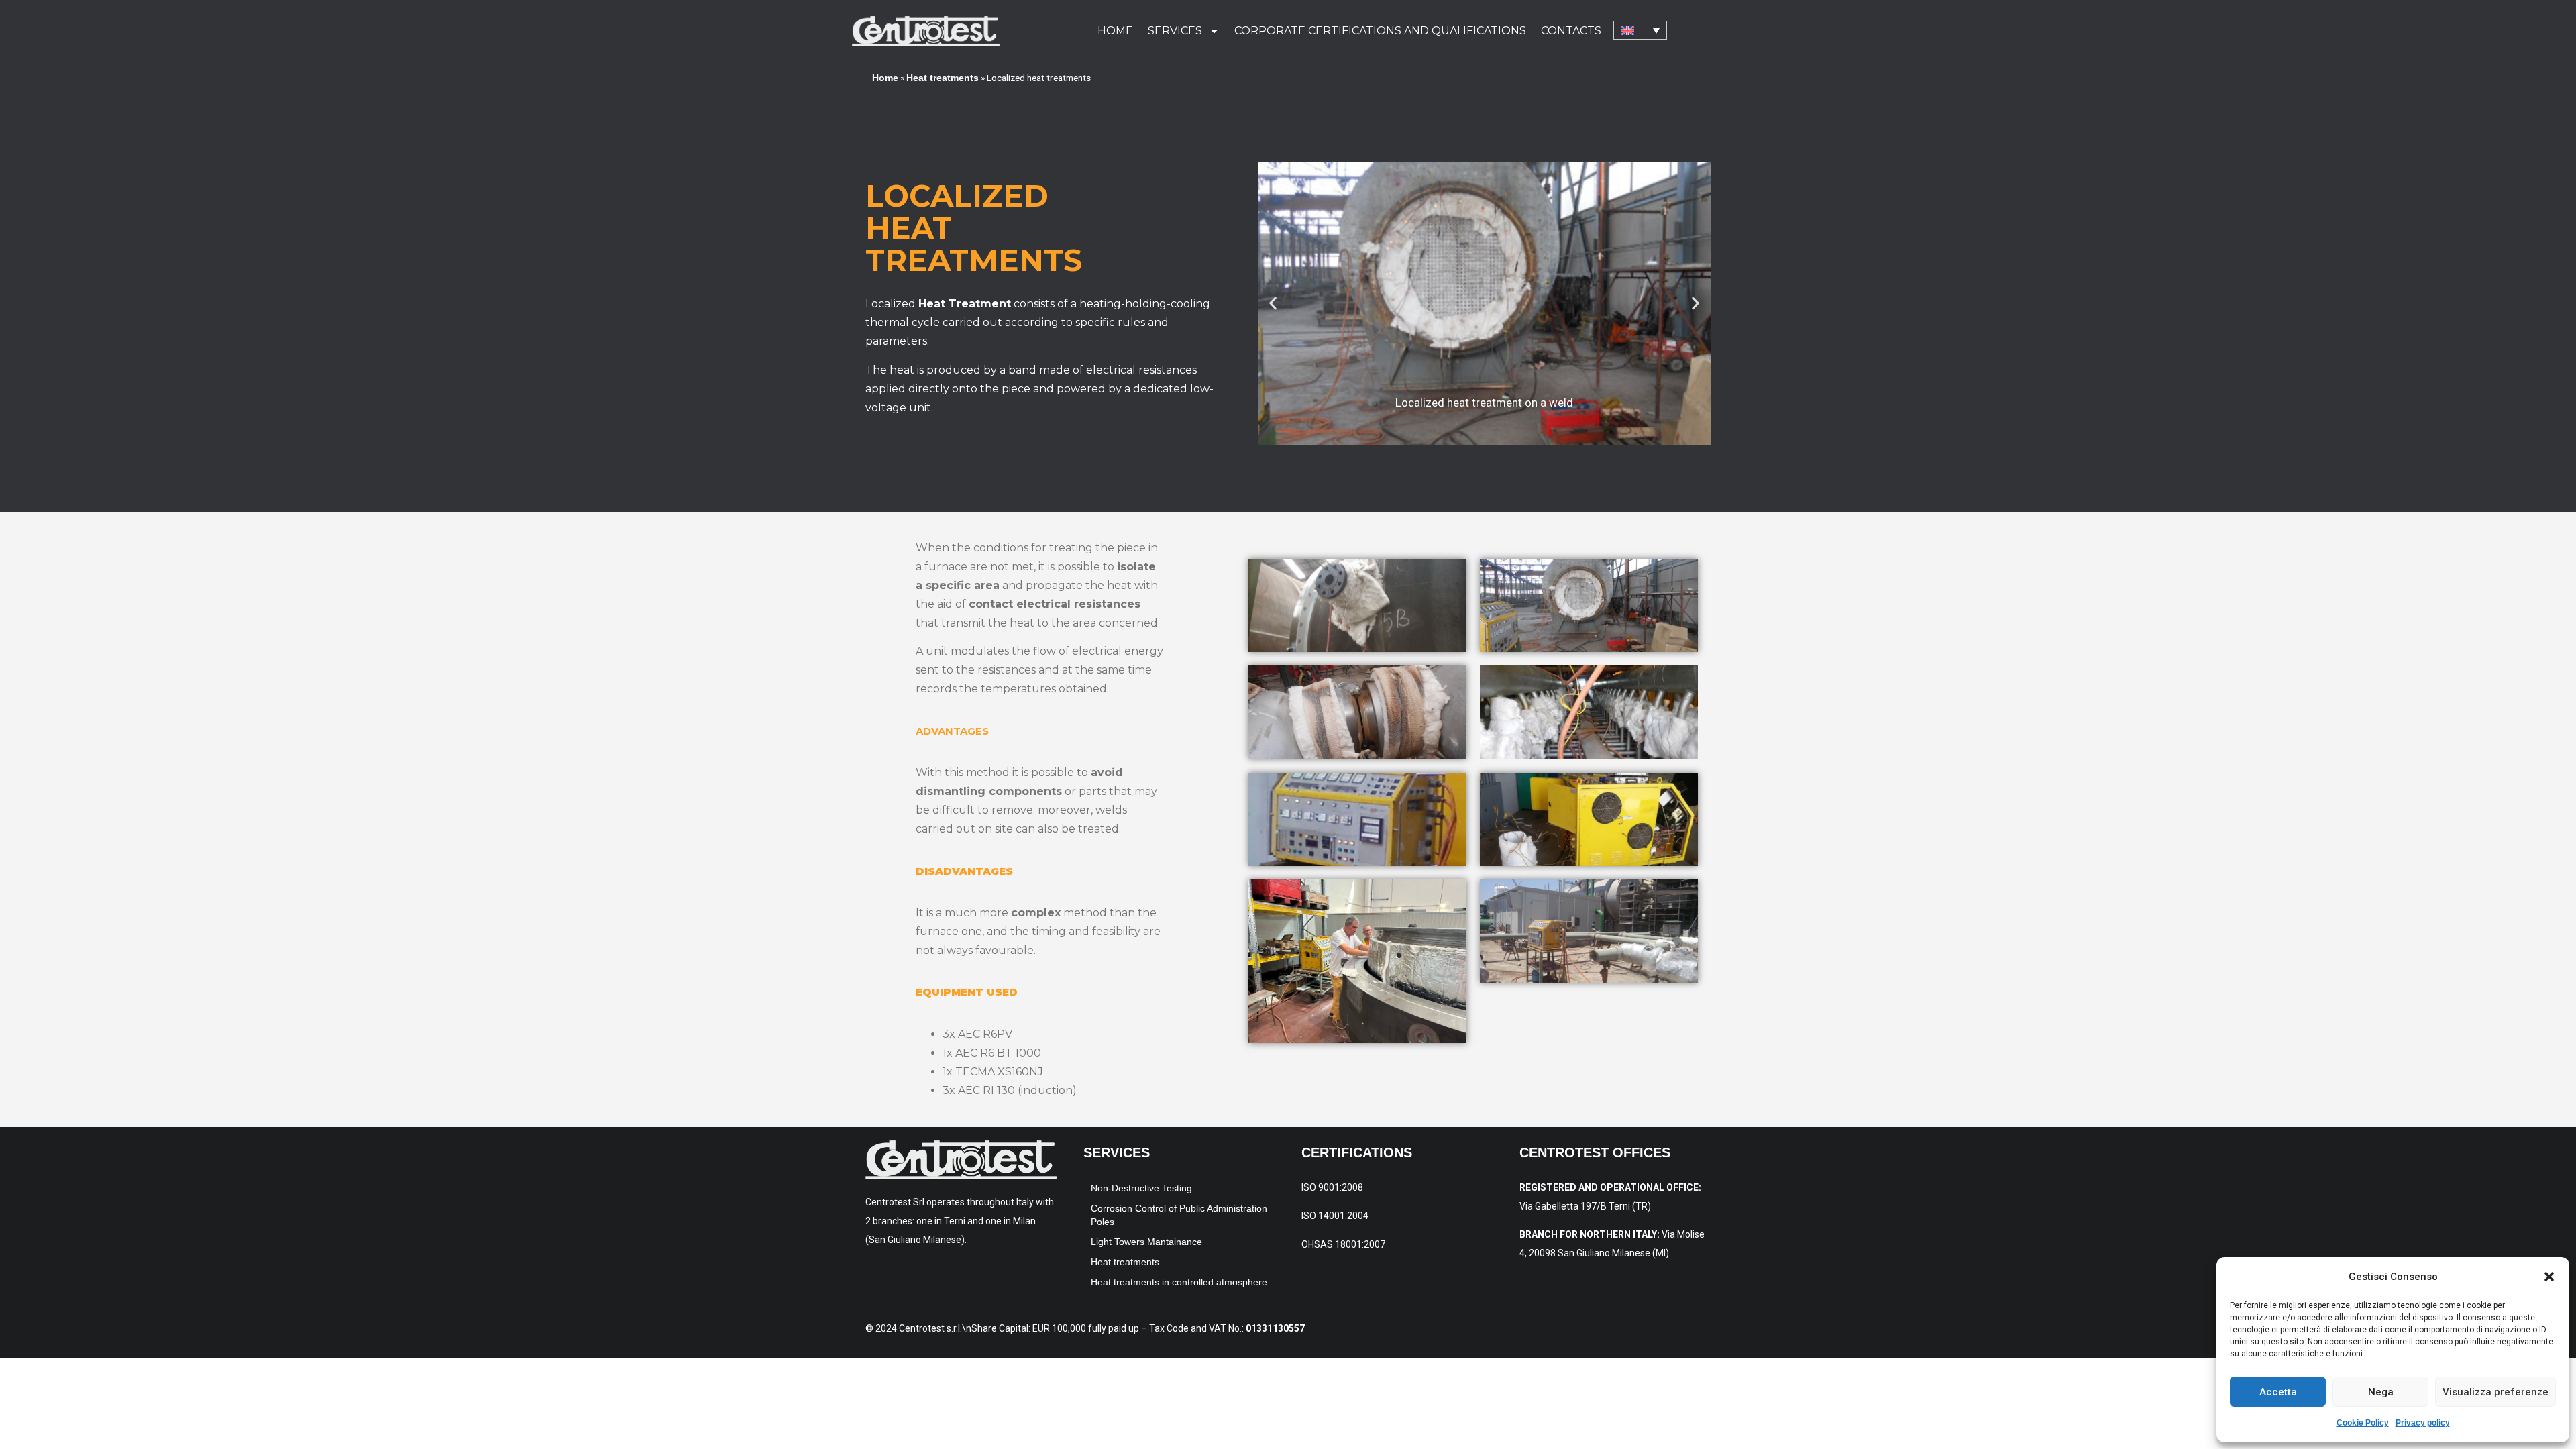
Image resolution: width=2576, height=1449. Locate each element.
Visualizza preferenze (2495, 1392)
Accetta (2278, 1392)
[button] (2549, 1277)
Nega (2381, 1392)
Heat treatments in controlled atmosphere (1179, 1282)
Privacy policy (2423, 1423)
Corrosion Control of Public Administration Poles (1179, 1215)
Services (1175, 31)
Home (1115, 31)
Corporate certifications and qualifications (1380, 31)
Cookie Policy (2363, 1423)
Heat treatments (943, 78)
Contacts (1571, 31)
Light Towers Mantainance (1146, 1242)
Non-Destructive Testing (1141, 1188)
